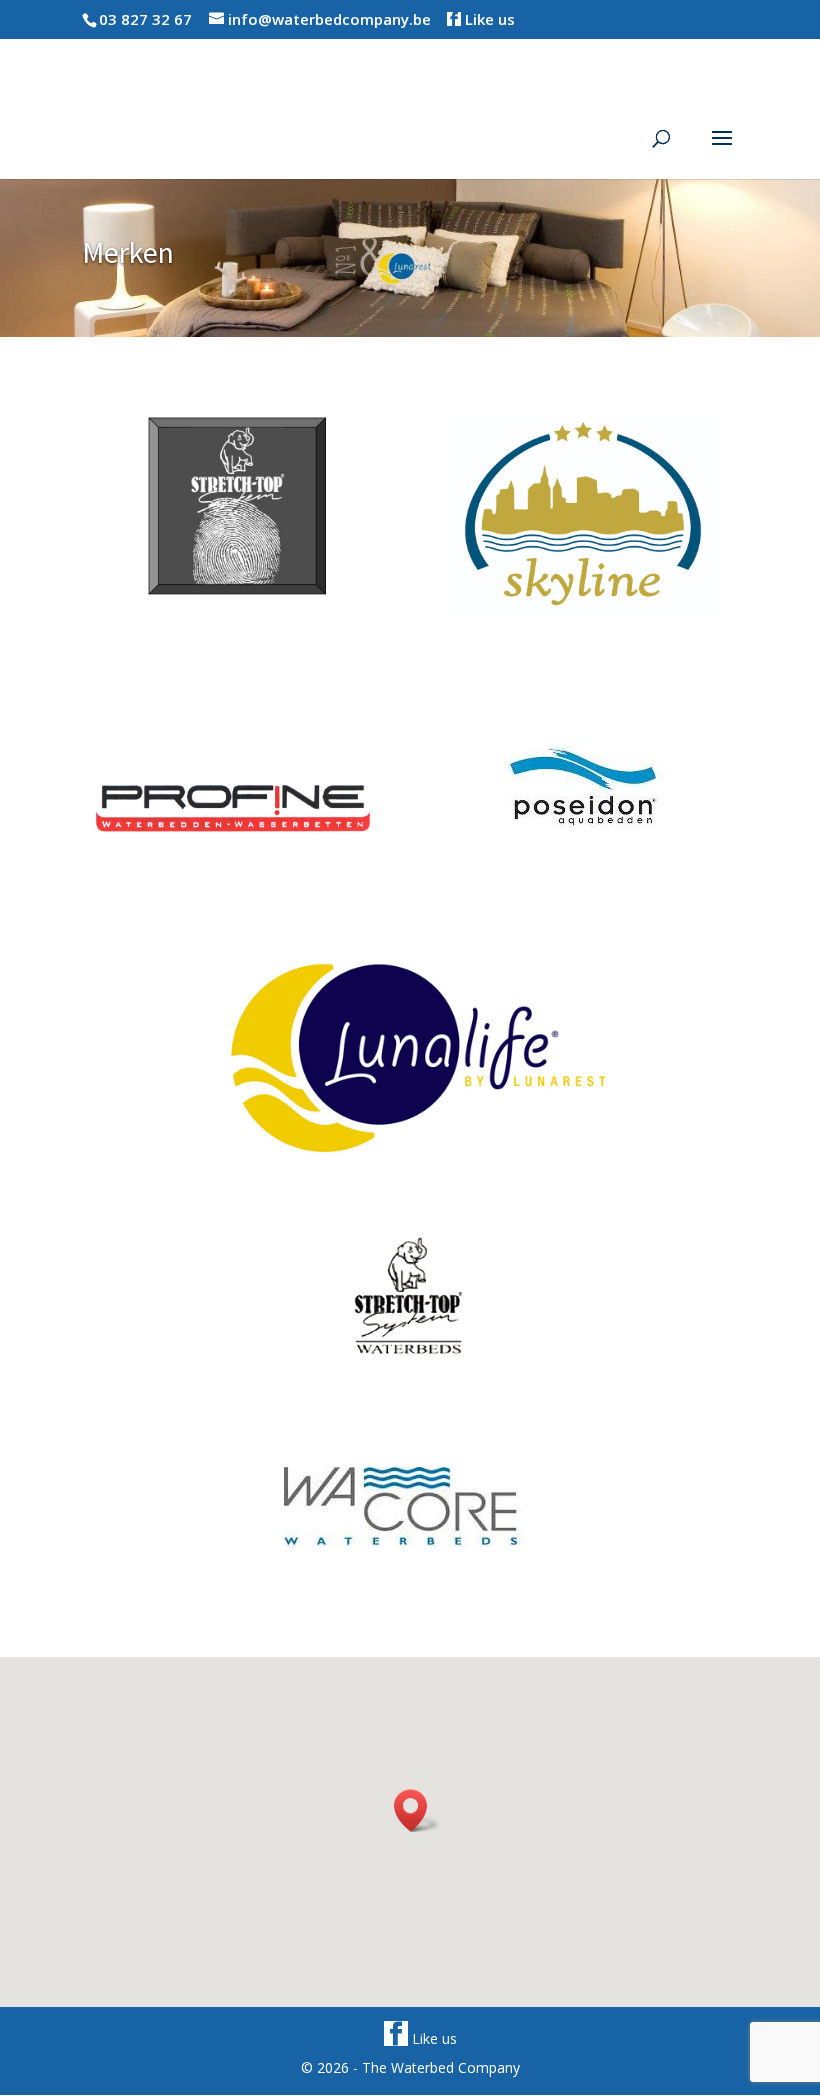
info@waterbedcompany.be (329, 19)
